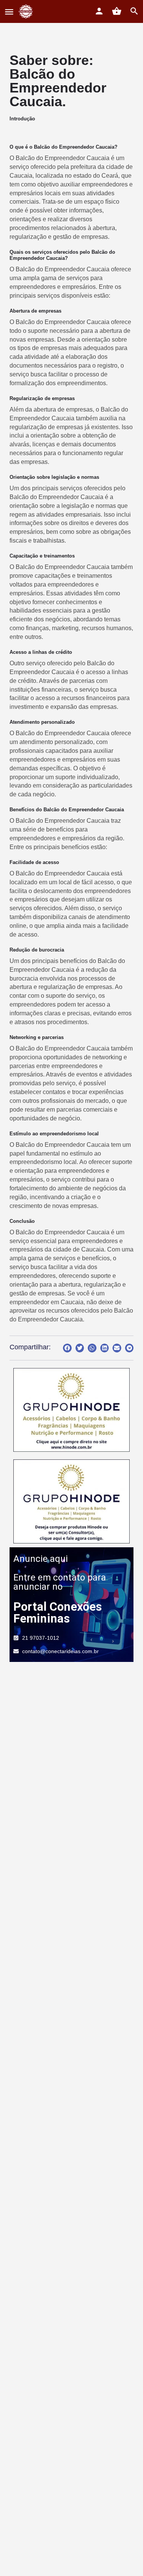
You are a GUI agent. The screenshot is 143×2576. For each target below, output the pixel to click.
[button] (67, 1348)
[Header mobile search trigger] (134, 11)
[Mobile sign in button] (99, 11)
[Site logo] (27, 11)
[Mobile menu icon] (9, 12)
